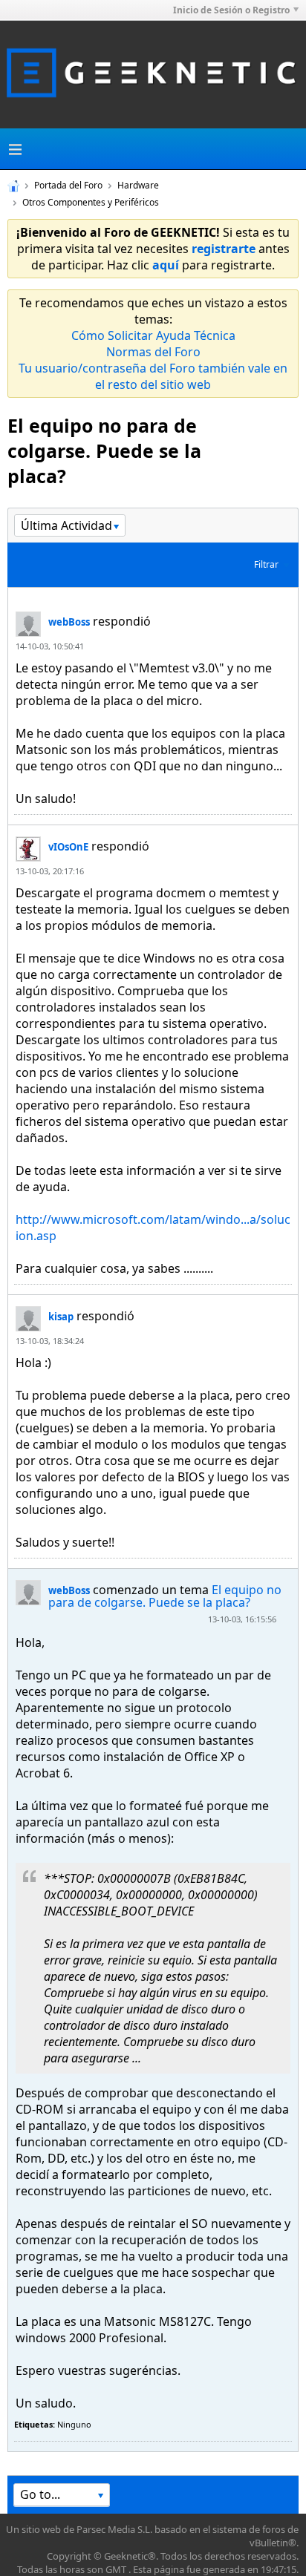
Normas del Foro (153, 352)
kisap (61, 1317)
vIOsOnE (68, 847)
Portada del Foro (68, 185)
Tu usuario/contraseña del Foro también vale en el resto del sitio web (153, 376)
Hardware (138, 185)
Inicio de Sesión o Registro (231, 10)
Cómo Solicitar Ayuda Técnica (153, 335)
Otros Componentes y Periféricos (91, 202)
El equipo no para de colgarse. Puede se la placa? (165, 1596)
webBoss (69, 622)
